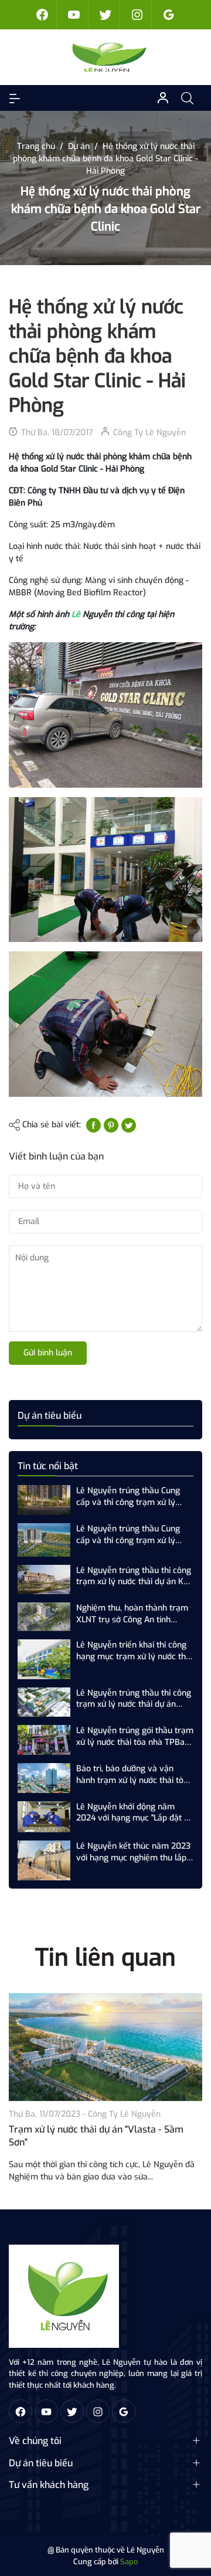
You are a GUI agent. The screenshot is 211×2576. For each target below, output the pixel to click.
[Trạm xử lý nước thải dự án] (105, 2047)
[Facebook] (42, 15)
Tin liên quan (105, 1958)
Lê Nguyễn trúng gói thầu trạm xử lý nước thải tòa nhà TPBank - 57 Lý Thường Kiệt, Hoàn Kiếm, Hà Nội (135, 1736)
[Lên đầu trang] (192, 2522)
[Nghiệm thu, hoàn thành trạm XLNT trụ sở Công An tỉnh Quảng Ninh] (44, 1616)
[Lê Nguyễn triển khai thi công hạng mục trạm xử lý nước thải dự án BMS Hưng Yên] (44, 1659)
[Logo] (64, 2295)
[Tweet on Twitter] (129, 1125)
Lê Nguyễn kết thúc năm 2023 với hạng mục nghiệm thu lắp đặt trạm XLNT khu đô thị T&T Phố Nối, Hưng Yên (133, 1852)
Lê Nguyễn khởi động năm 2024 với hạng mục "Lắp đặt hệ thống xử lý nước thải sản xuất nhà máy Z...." (135, 1813)
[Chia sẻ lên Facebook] (93, 1125)
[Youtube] (74, 15)
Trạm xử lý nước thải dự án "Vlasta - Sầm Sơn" (96, 2136)
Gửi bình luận (48, 1353)
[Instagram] (137, 15)
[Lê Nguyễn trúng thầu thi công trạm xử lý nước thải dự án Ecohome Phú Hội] (44, 1702)
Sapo (129, 2562)
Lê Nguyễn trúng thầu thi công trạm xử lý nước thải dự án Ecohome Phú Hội (134, 1699)
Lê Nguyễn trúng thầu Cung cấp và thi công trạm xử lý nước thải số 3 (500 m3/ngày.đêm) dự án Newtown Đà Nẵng (135, 1535)
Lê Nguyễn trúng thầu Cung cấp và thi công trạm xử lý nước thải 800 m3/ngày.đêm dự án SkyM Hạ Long (130, 1497)
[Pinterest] (111, 1125)
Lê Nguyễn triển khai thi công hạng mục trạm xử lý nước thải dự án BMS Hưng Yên (134, 1651)
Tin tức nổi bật (48, 1466)
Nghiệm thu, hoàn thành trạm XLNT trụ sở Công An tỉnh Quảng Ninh (132, 1614)
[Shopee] (105, 15)
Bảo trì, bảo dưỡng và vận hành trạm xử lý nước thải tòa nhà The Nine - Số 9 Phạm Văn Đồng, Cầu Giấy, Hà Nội (134, 1775)
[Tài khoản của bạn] (15, 98)
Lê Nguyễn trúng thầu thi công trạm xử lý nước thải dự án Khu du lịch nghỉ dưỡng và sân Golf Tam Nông (135, 1576)
